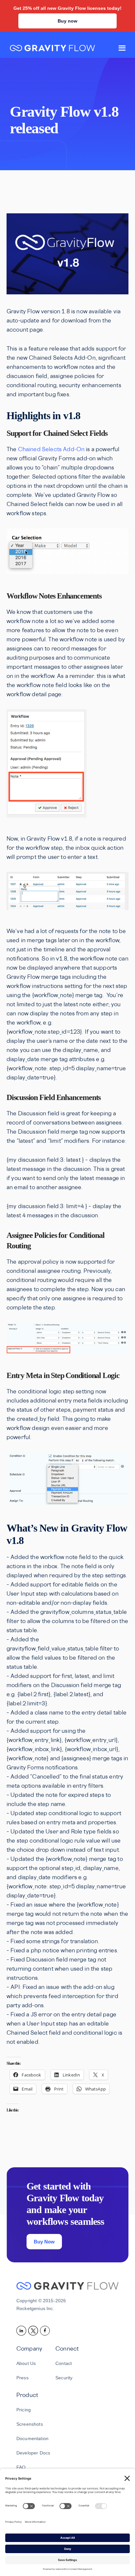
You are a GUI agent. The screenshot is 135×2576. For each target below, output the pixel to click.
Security (64, 2378)
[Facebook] (46, 2330)
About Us (26, 2363)
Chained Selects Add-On (51, 450)
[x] (34, 2330)
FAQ (21, 2467)
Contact (64, 2363)
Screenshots (30, 2424)
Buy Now (44, 2242)
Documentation (32, 2438)
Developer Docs (33, 2453)
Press (22, 2378)
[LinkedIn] (22, 2330)
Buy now (67, 21)
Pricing (24, 2410)
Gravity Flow (52, 49)
